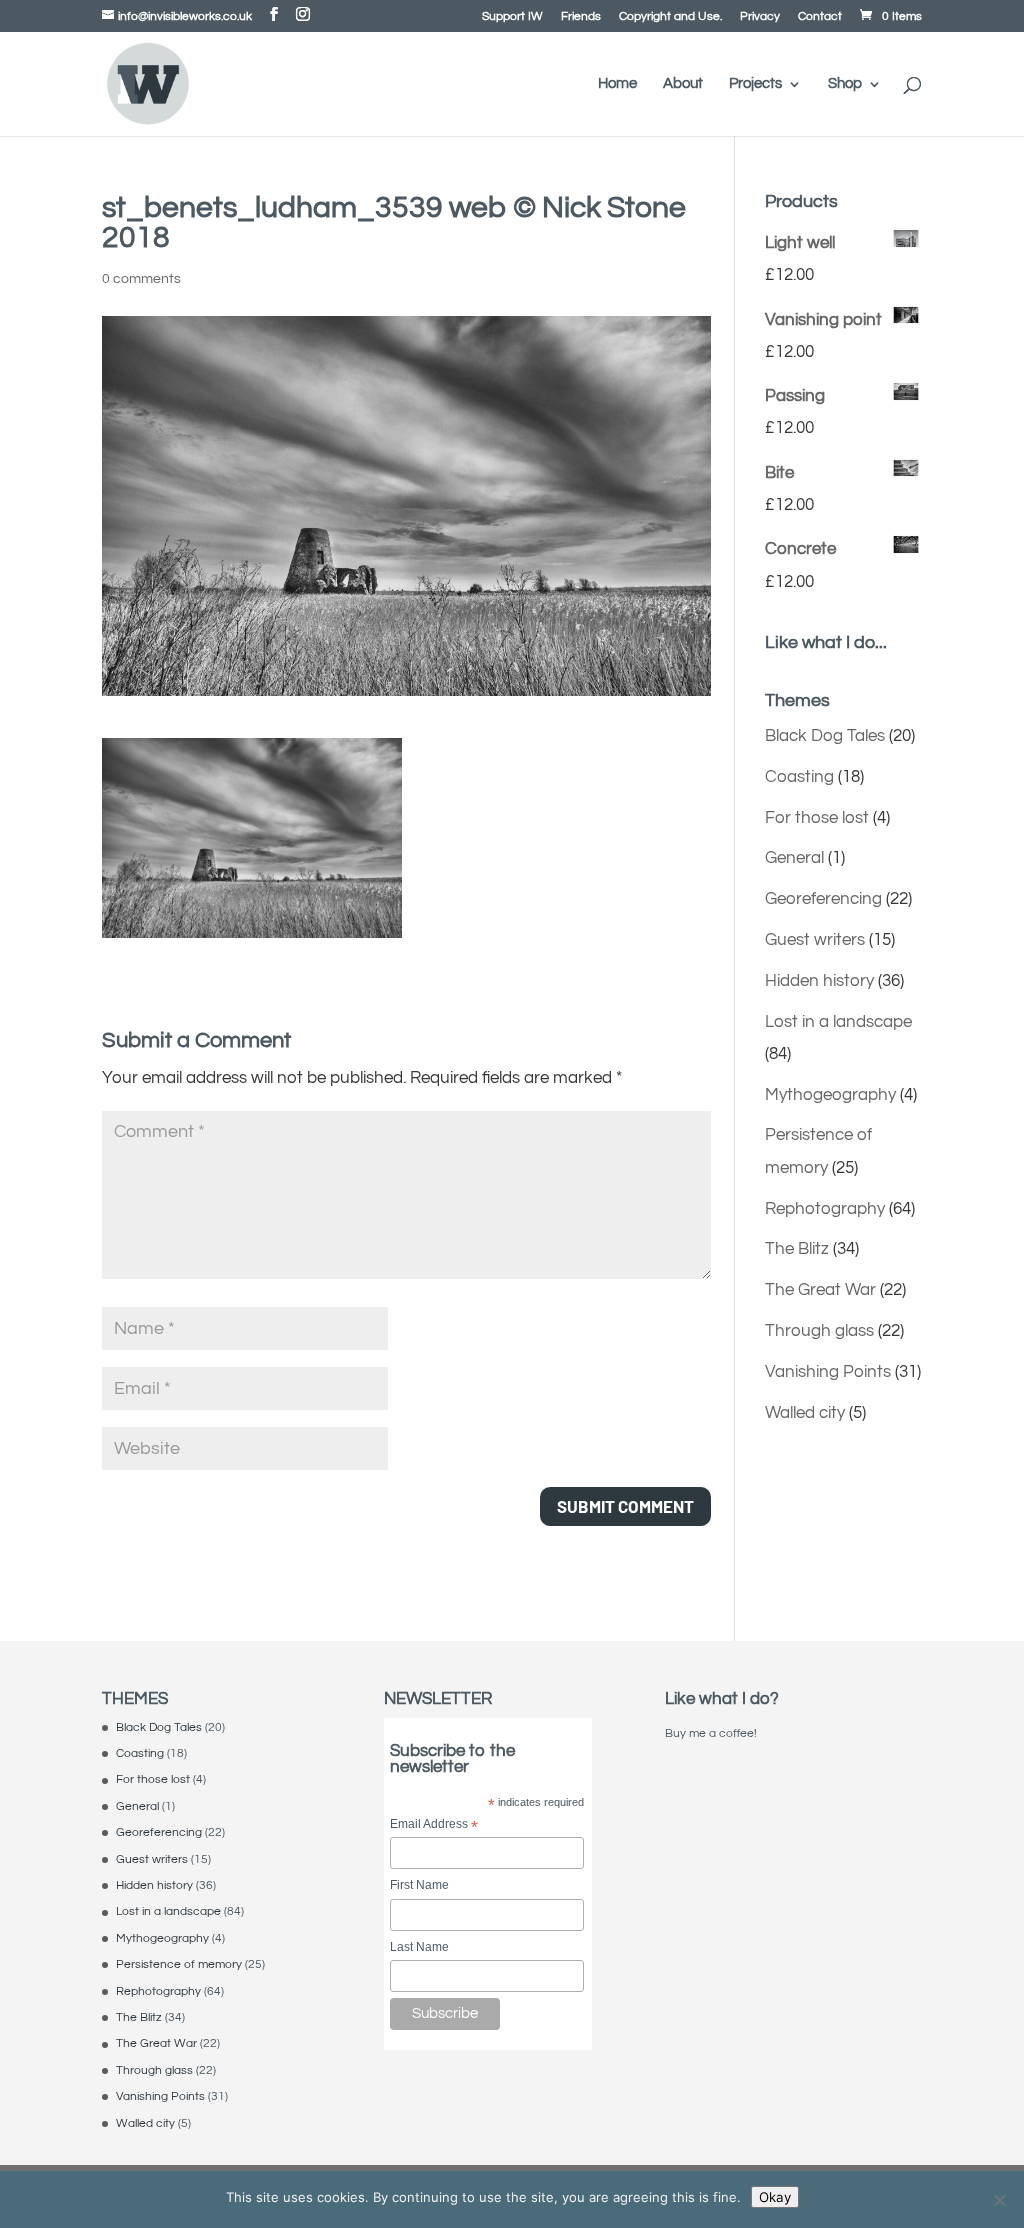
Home (617, 84)
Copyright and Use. (670, 17)
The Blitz (797, 1249)
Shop (845, 84)
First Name (419, 1885)
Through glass (819, 1331)
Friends (581, 17)
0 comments (141, 279)
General (794, 858)
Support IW (512, 17)
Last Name (419, 1947)
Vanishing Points (828, 1372)
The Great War (820, 1290)
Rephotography (825, 1209)
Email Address (434, 1825)
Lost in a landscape (838, 1022)
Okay (775, 2197)
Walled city (805, 1413)
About (683, 84)
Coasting (799, 777)
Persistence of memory (179, 1964)
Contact (820, 17)
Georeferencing (823, 899)
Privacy (760, 17)
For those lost (817, 818)
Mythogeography (830, 1095)
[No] (999, 2200)
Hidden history (819, 981)
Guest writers (815, 940)
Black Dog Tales (825, 736)
